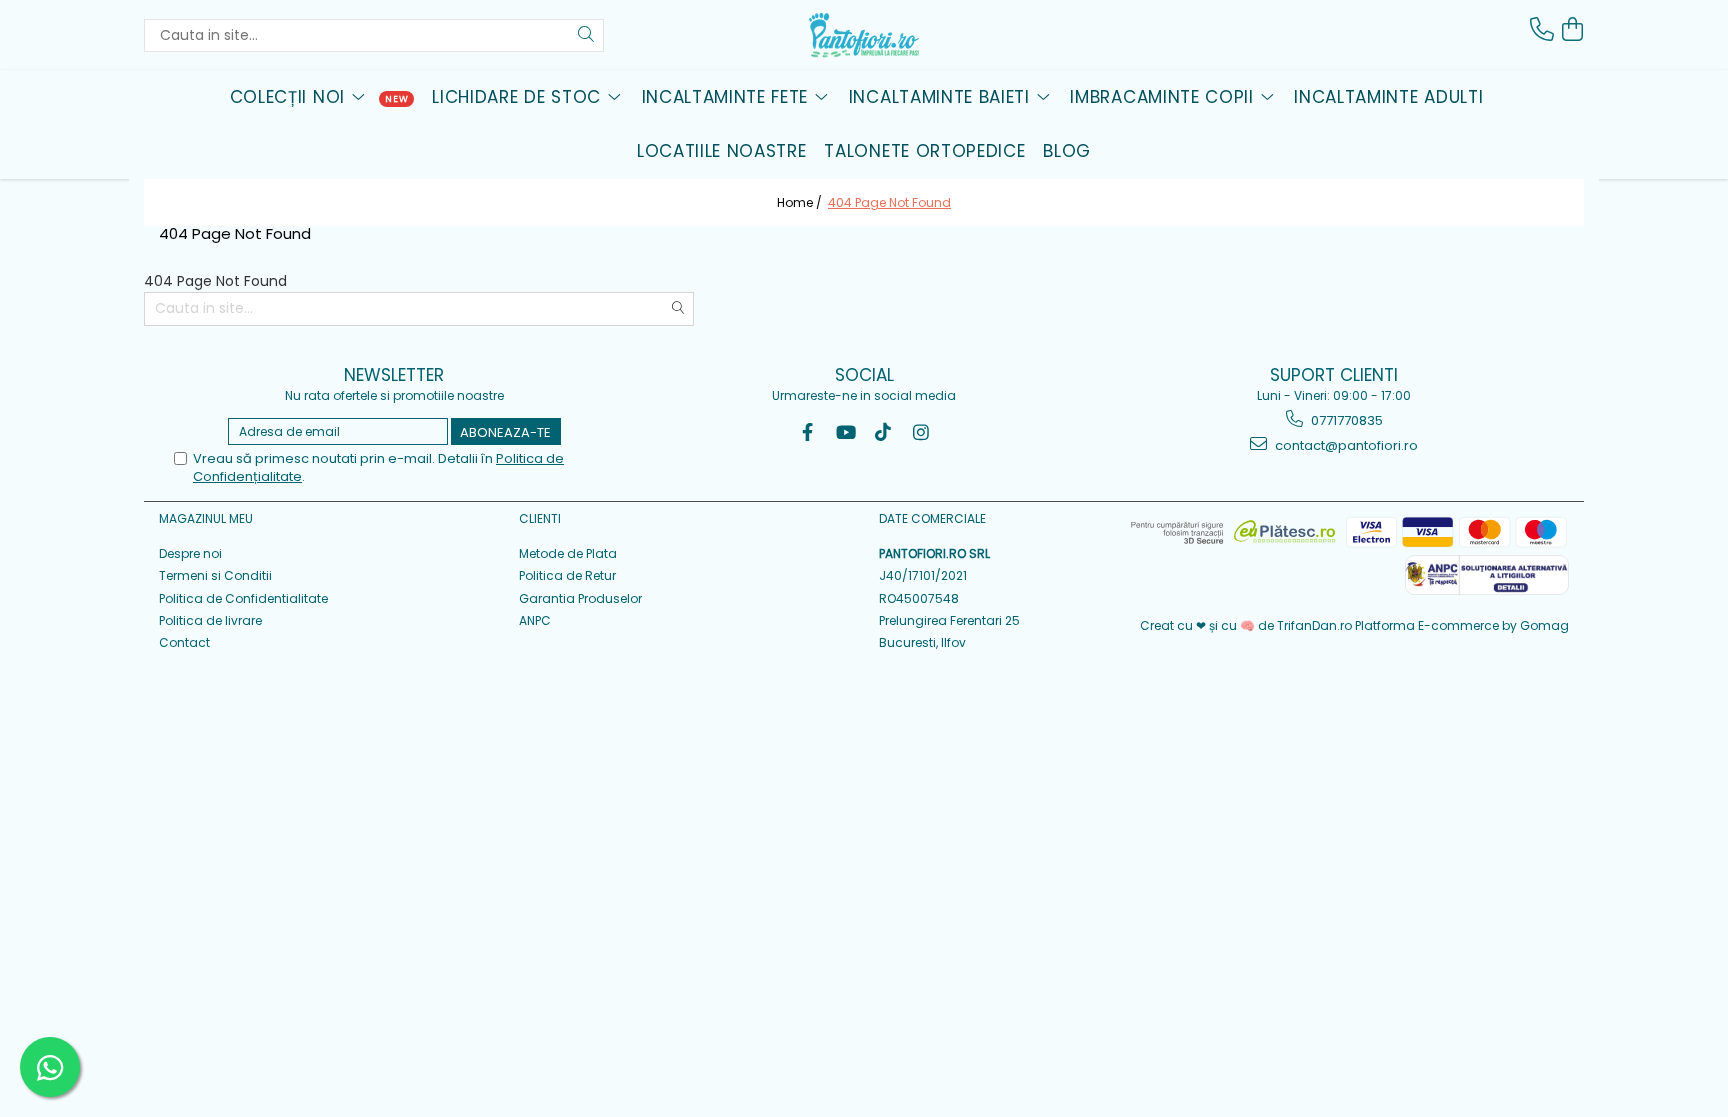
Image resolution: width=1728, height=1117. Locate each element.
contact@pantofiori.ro (1345, 445)
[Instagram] (921, 432)
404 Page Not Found (889, 202)
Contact (184, 642)
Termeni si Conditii (215, 575)
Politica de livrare (210, 620)
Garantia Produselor (580, 598)
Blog (1067, 151)
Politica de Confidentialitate (243, 598)
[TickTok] (883, 432)
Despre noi (190, 553)
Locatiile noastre (722, 151)
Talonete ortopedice (924, 151)
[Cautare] (586, 35)
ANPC (535, 620)
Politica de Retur (567, 575)
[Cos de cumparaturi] (1572, 29)
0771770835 (1345, 420)
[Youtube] (845, 432)
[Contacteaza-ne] (1542, 29)
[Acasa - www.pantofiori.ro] (864, 35)
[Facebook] (807, 432)
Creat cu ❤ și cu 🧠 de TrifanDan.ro (1247, 625)
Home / (801, 202)
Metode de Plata (568, 553)
